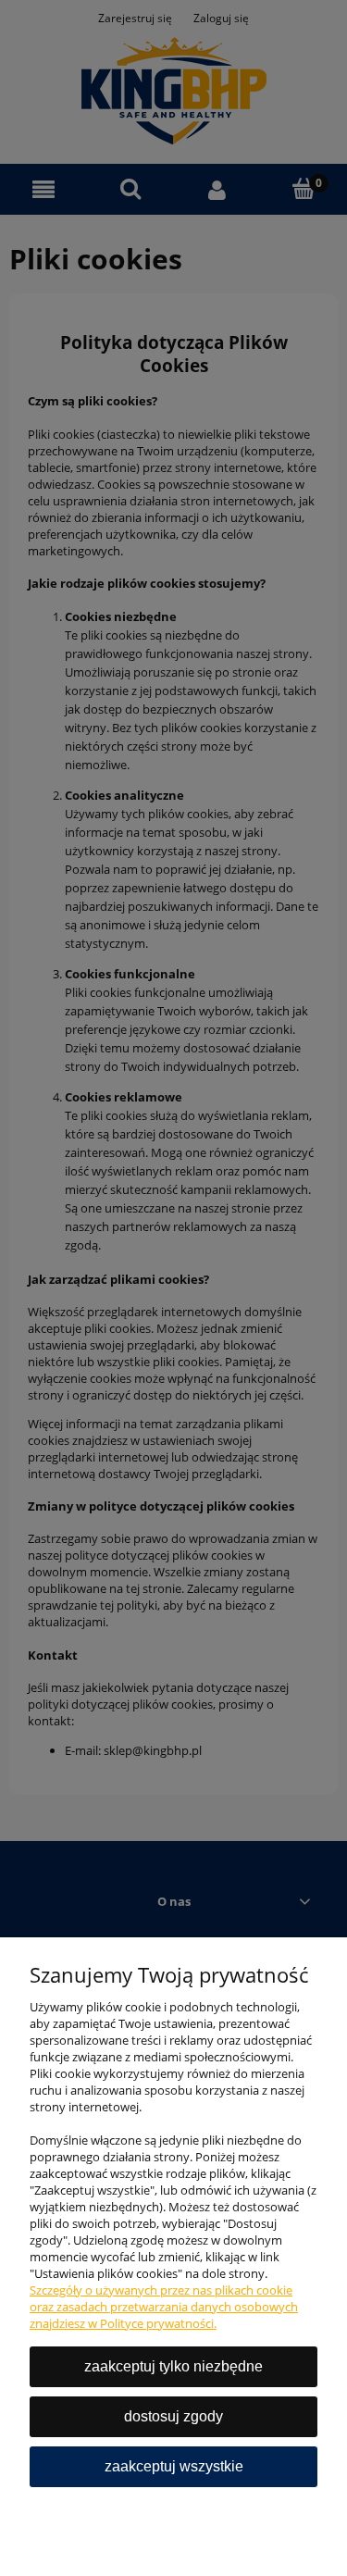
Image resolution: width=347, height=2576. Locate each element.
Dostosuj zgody (173, 2416)
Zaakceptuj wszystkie (174, 2466)
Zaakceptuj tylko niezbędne (173, 2366)
